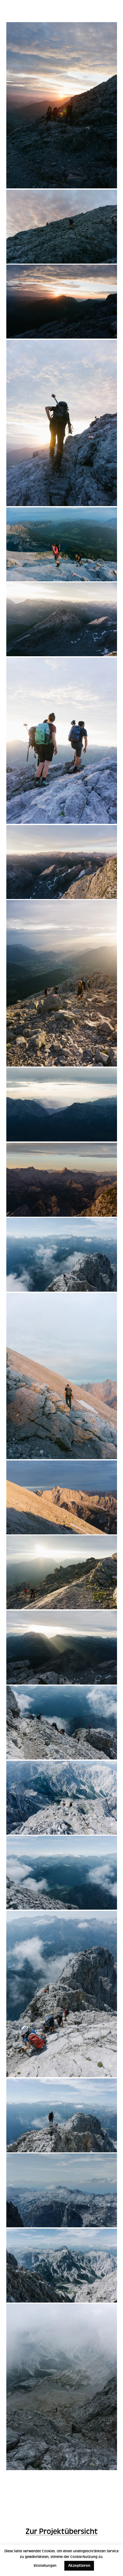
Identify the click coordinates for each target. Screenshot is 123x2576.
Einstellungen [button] (45, 2566)
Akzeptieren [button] (79, 2566)
